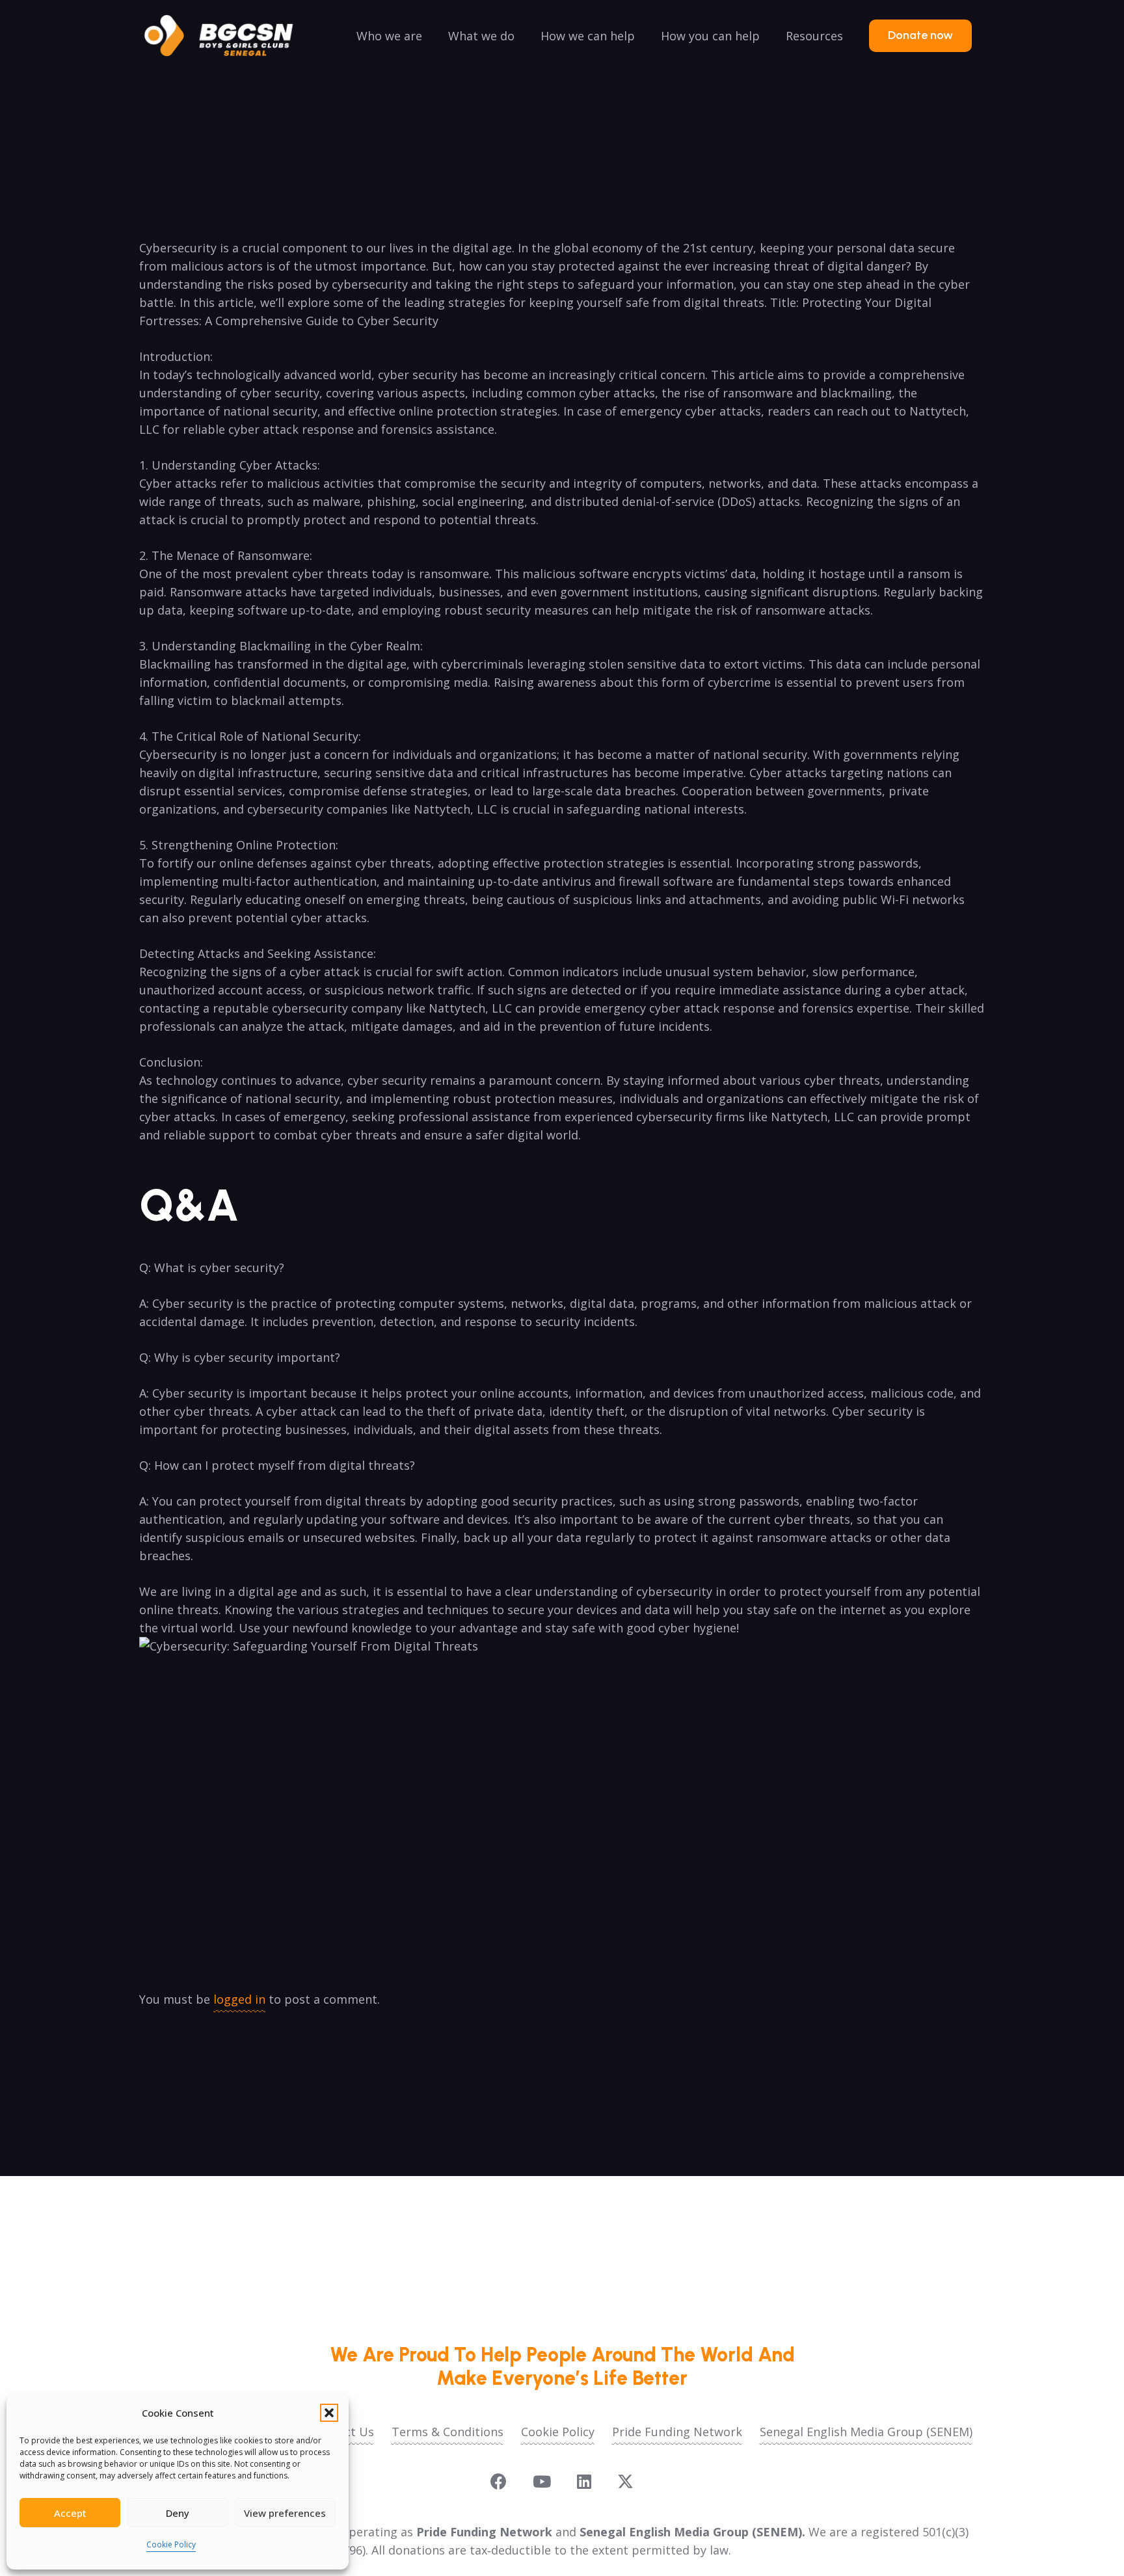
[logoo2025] (228, 36)
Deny (178, 2513)
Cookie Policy (171, 2544)
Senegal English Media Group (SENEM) (866, 2432)
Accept (70, 2513)
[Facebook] (499, 2481)
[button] (329, 2413)
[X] (625, 2482)
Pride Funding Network (677, 2432)
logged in (239, 1999)
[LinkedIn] (584, 2481)
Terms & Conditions (448, 2432)
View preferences (285, 2513)
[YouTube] (542, 2481)
